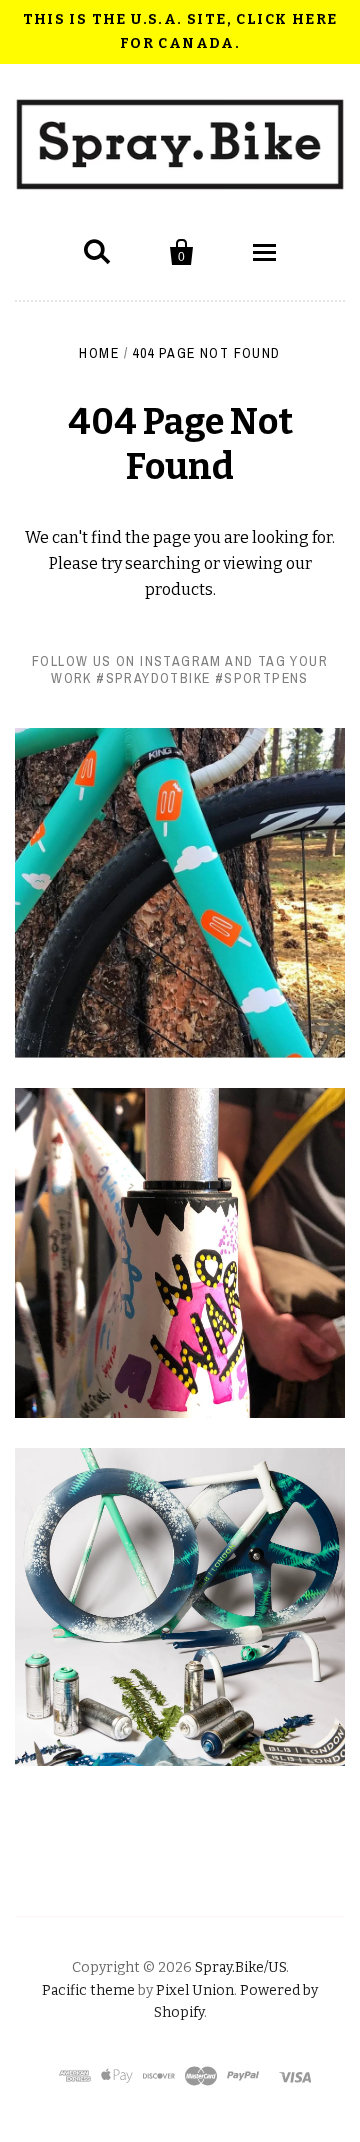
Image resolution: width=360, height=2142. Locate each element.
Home (99, 353)
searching (163, 563)
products (179, 589)
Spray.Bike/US (240, 1967)
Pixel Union (195, 1990)
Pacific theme (88, 1990)
